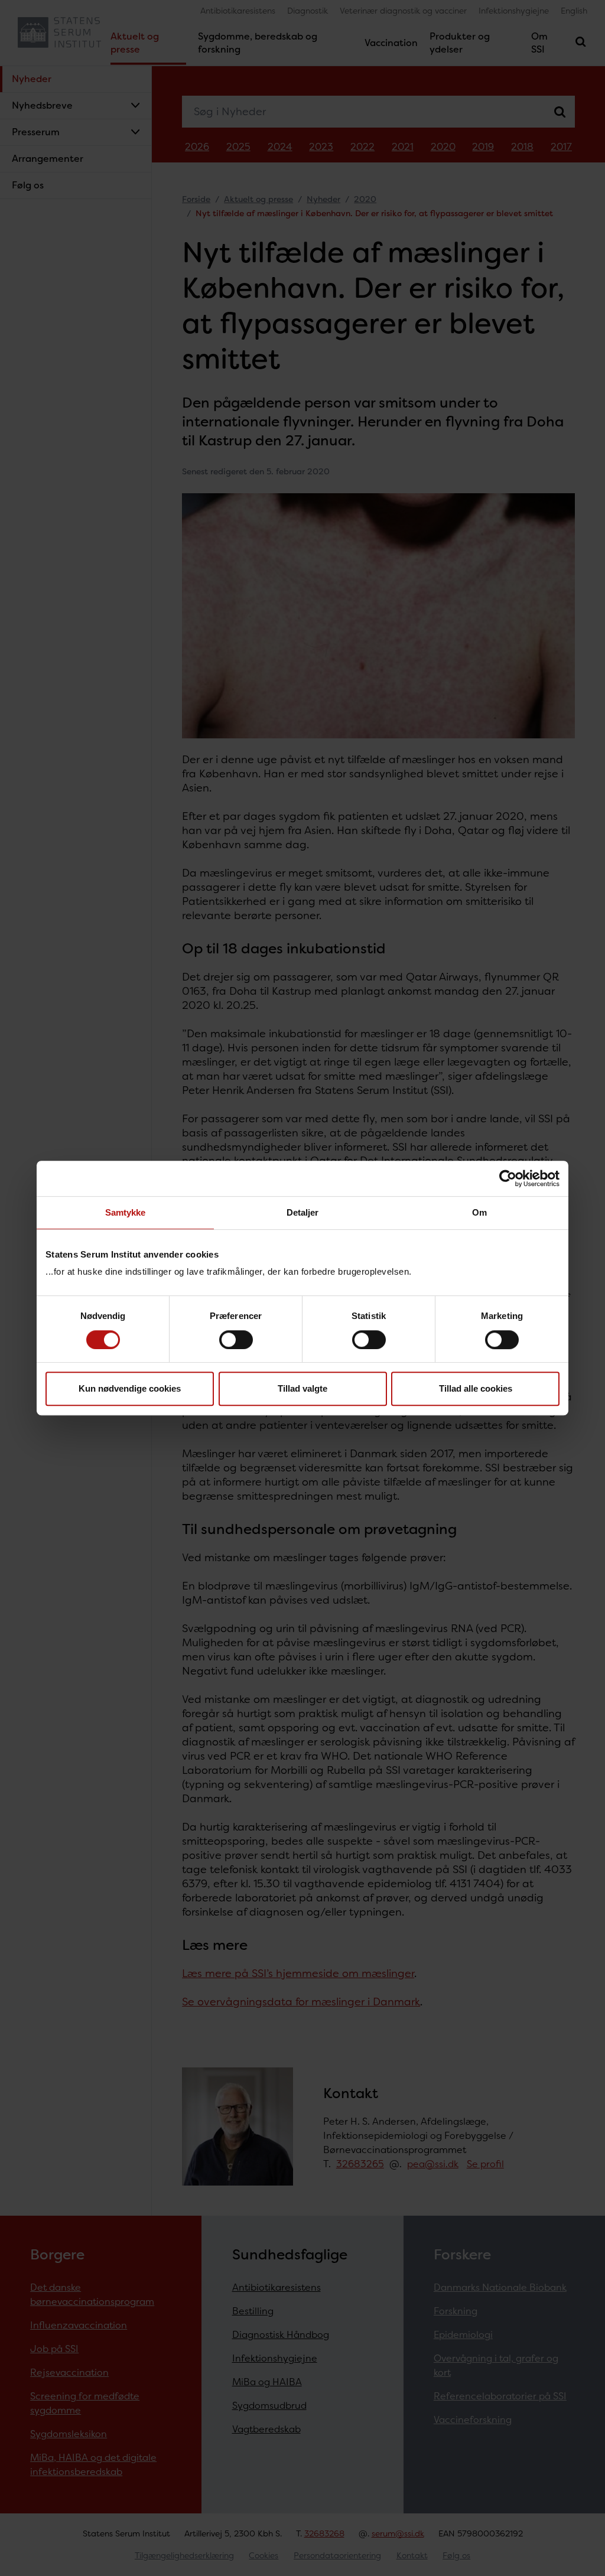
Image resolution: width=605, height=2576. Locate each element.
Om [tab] (479, 1212)
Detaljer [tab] (303, 1212)
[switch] (236, 1340)
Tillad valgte (302, 1388)
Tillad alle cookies (476, 1388)
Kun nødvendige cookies (130, 1388)
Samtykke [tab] (126, 1212)
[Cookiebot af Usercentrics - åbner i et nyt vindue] (508, 1178)
